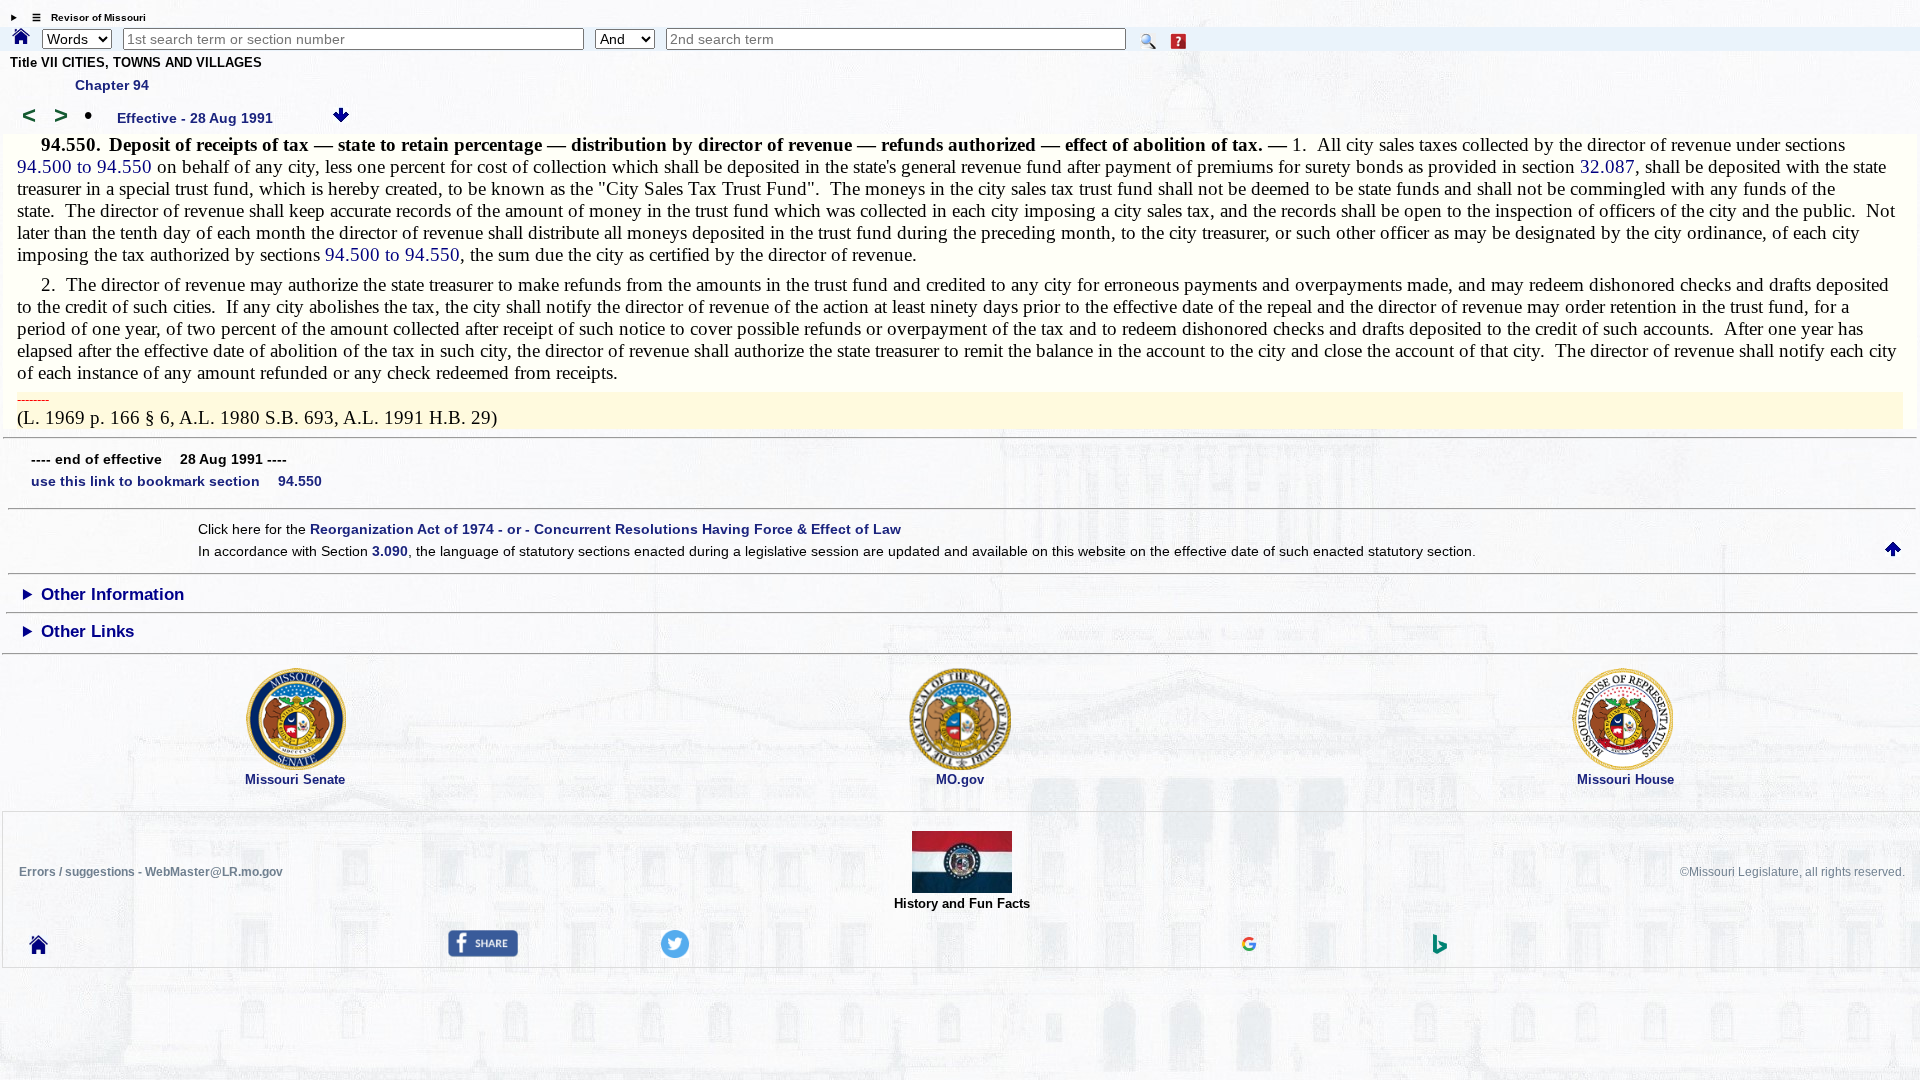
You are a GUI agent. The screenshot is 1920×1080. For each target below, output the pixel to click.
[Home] (21, 38)
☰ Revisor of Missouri (84, 17)
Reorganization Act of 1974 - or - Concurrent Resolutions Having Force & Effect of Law (605, 529)
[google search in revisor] (1249, 946)
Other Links (87, 631)
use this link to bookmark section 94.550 (176, 481)
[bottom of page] (341, 118)
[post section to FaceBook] (483, 952)
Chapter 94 (112, 85)
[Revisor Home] (39, 949)
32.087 (1607, 166)
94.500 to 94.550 (84, 166)
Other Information (112, 594)
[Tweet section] (675, 953)
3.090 (390, 551)
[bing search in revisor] (1440, 949)
